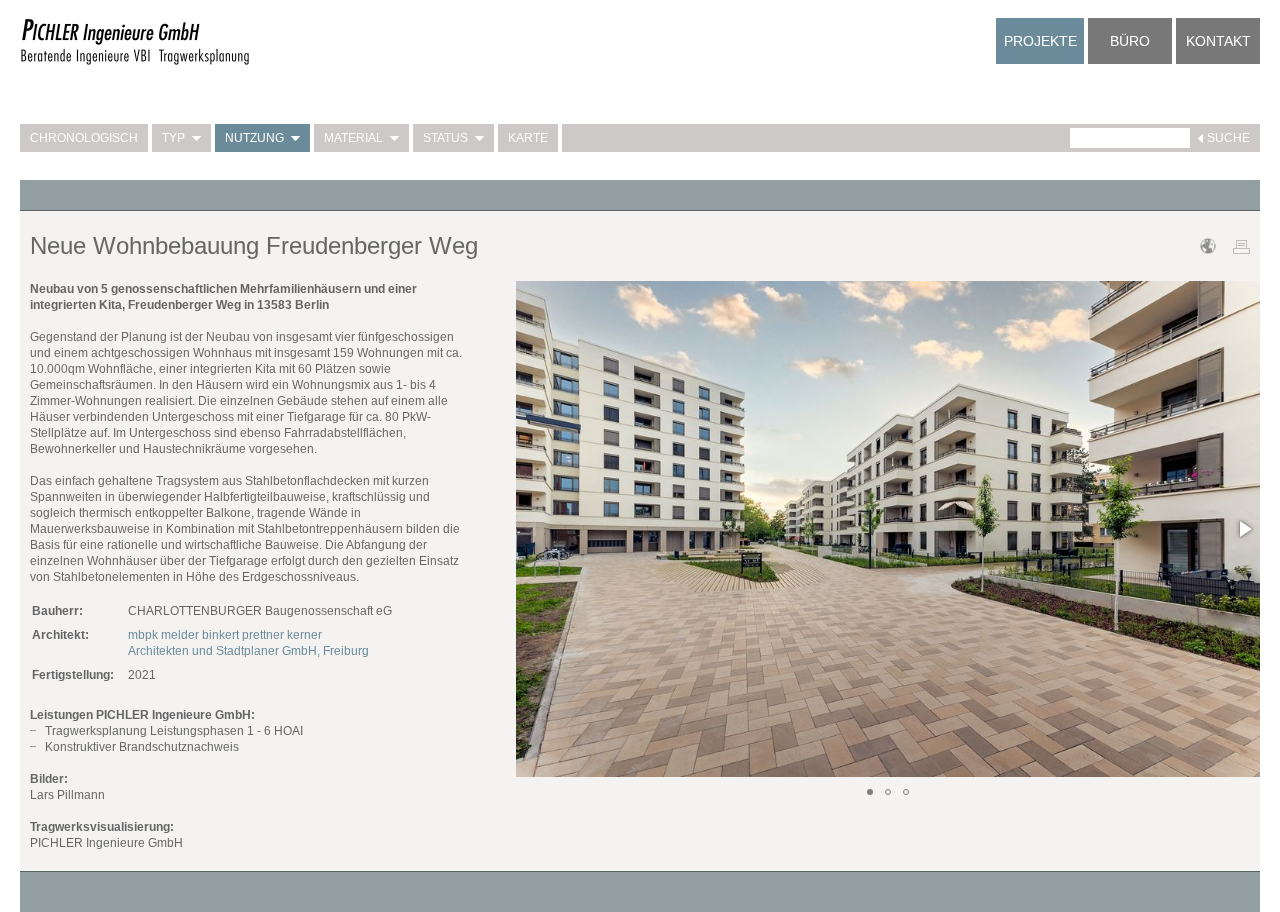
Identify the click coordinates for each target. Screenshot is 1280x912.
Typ (173, 138)
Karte (528, 138)
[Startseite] (135, 62)
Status (445, 138)
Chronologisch (84, 138)
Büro (1130, 41)
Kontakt (1218, 41)
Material (353, 138)
